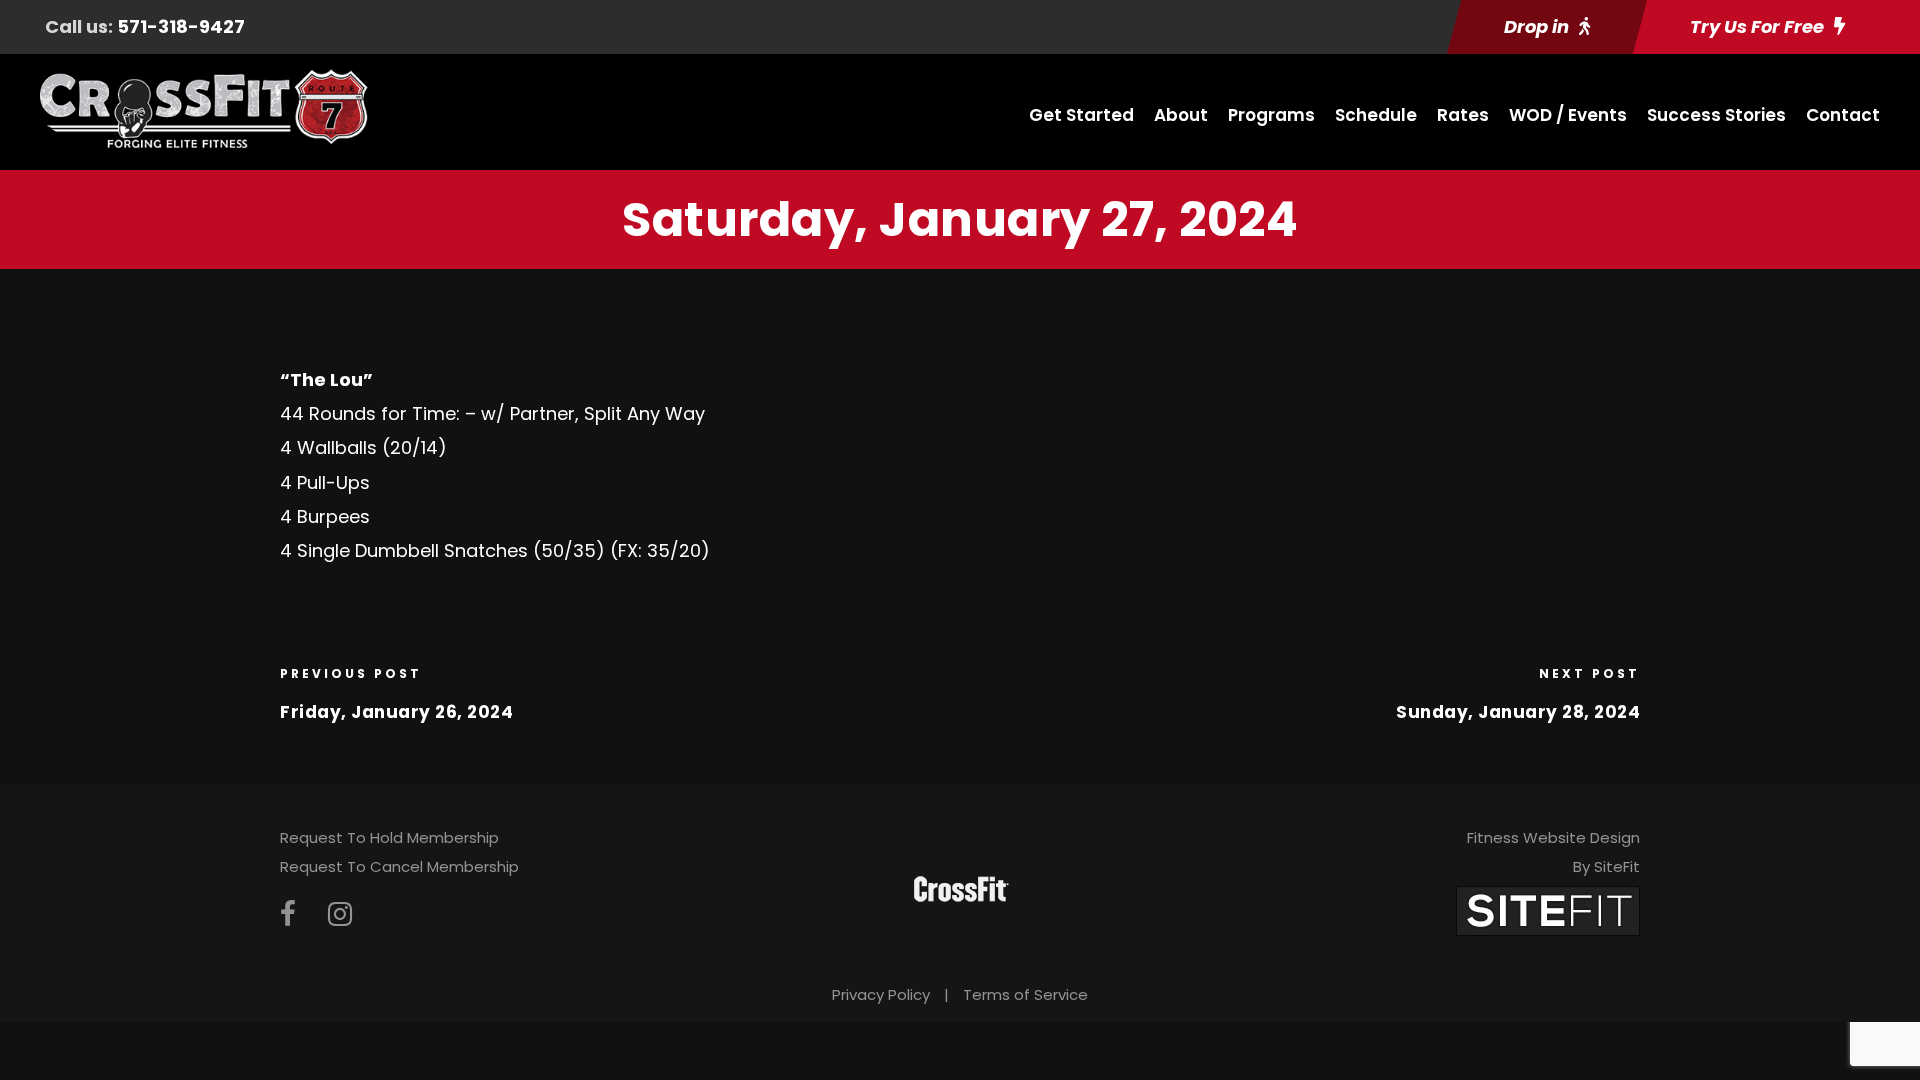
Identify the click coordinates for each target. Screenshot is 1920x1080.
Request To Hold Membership (389, 837)
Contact (1843, 115)
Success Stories (1716, 115)
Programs (1271, 115)
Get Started (1081, 115)
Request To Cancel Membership (399, 866)
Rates (1463, 115)
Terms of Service (1025, 994)
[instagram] (340, 914)
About (1181, 115)
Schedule (1376, 115)
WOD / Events (1568, 115)
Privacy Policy (881, 994)
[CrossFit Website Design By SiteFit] (1548, 909)
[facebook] (288, 914)
